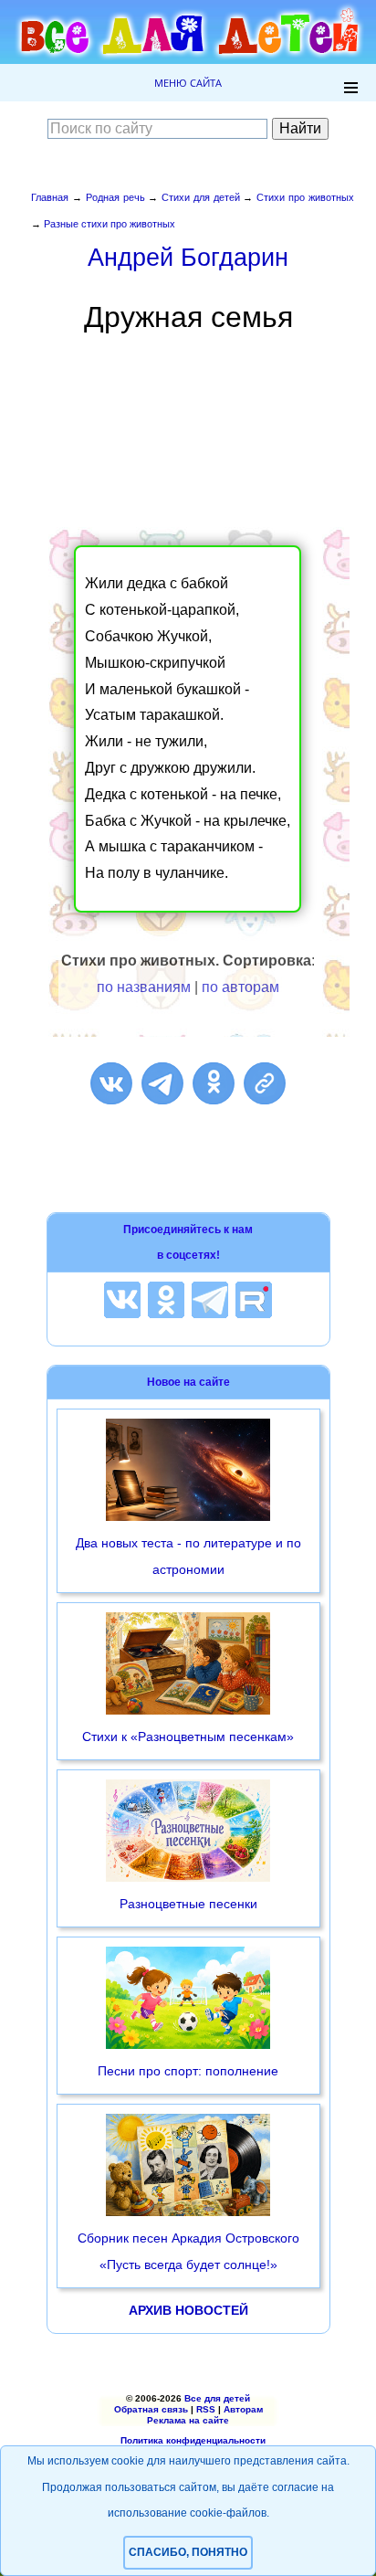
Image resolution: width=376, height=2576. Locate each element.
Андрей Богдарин (188, 257)
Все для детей (217, 2398)
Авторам (243, 2409)
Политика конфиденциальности (193, 2440)
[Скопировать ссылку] (265, 1083)
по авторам (240, 987)
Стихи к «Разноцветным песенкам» (188, 1737)
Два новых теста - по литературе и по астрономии (188, 1556)
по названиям (144, 987)
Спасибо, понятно (188, 2552)
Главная (50, 197)
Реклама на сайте (188, 2420)
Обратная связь (151, 2409)
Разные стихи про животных (110, 224)
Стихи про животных (305, 197)
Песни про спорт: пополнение (188, 2071)
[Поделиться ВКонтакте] (111, 1083)
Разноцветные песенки (188, 1904)
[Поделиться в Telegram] (162, 1083)
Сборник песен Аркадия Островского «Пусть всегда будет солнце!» (188, 2251)
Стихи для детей (201, 197)
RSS (206, 2409)
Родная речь (115, 197)
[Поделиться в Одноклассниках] (214, 1083)
